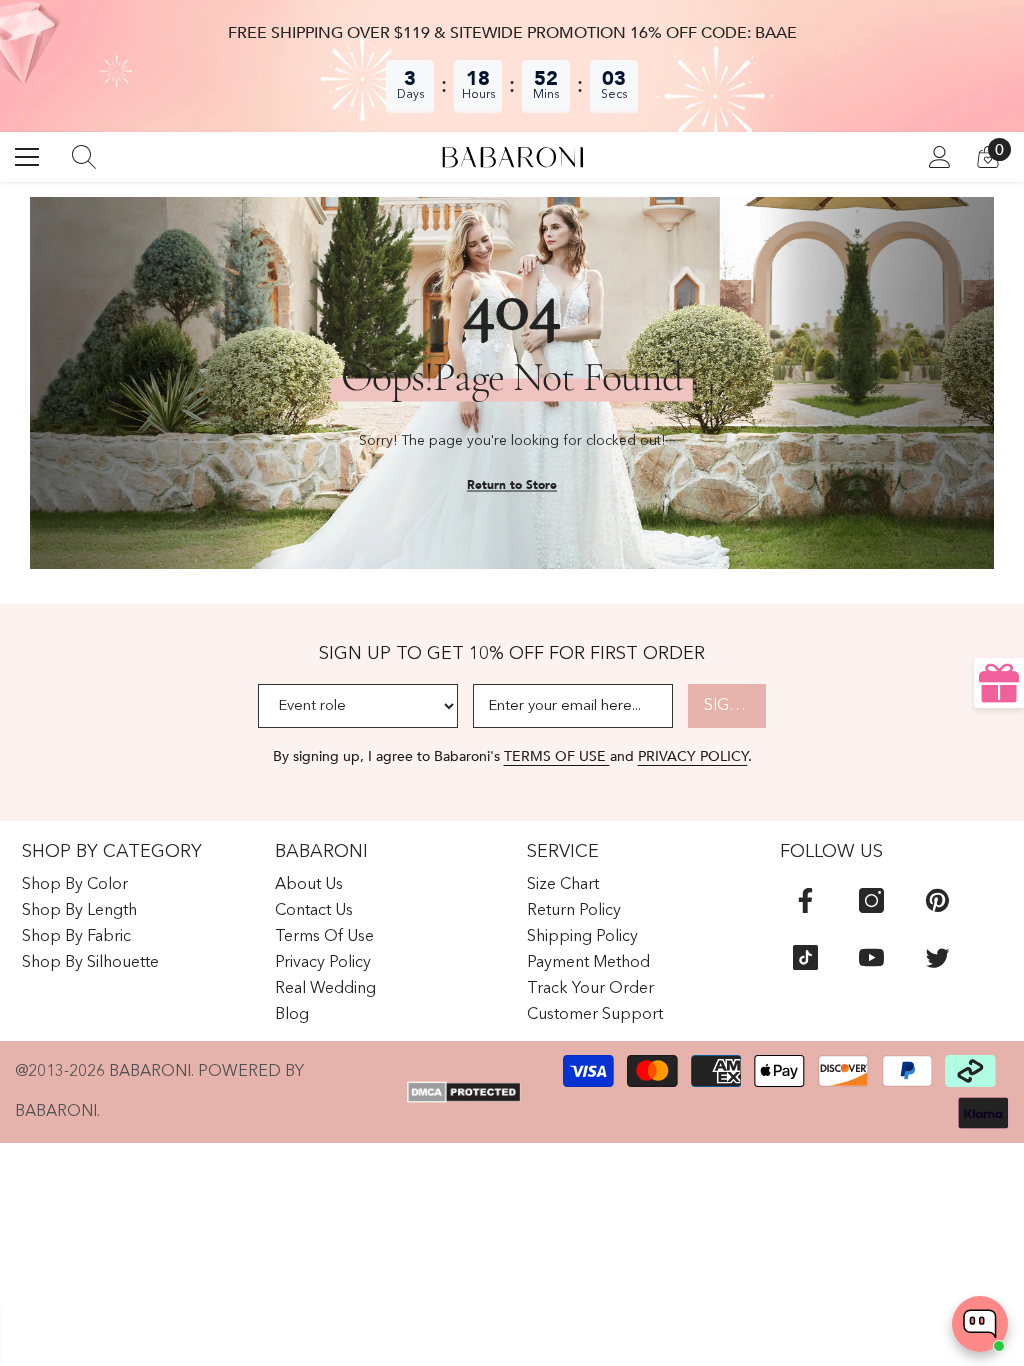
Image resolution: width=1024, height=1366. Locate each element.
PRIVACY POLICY (693, 756)
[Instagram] (871, 900)
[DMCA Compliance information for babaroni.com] (463, 1092)
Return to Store (512, 485)
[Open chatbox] (980, 1324)
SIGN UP (735, 706)
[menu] (27, 157)
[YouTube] (871, 957)
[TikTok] (805, 957)
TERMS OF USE (557, 756)
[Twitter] (937, 957)
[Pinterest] (937, 900)
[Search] (84, 157)
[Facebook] (805, 900)
